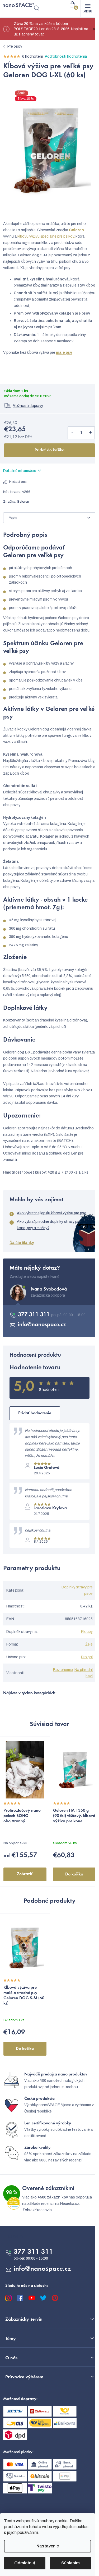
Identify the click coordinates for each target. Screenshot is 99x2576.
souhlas (81, 2527)
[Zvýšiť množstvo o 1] (90, 433)
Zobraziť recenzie (37, 2210)
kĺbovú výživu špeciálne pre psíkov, (46, 236)
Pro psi (87, 1657)
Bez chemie (63, 1670)
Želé (89, 1644)
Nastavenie (48, 2546)
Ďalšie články (22, 1243)
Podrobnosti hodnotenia (66, 56)
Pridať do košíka (49, 450)
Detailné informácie (20, 471)
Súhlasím (70, 2563)
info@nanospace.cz (42, 1325)
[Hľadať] (37, 8)
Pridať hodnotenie (35, 1413)
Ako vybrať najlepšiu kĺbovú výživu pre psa (52, 1213)
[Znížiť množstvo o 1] (72, 433)
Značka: (16, 502)
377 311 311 (35, 1315)
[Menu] (88, 8)
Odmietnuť (25, 2563)
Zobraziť (25, 1874)
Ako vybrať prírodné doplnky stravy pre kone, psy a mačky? (49, 1225)
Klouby (87, 1632)
